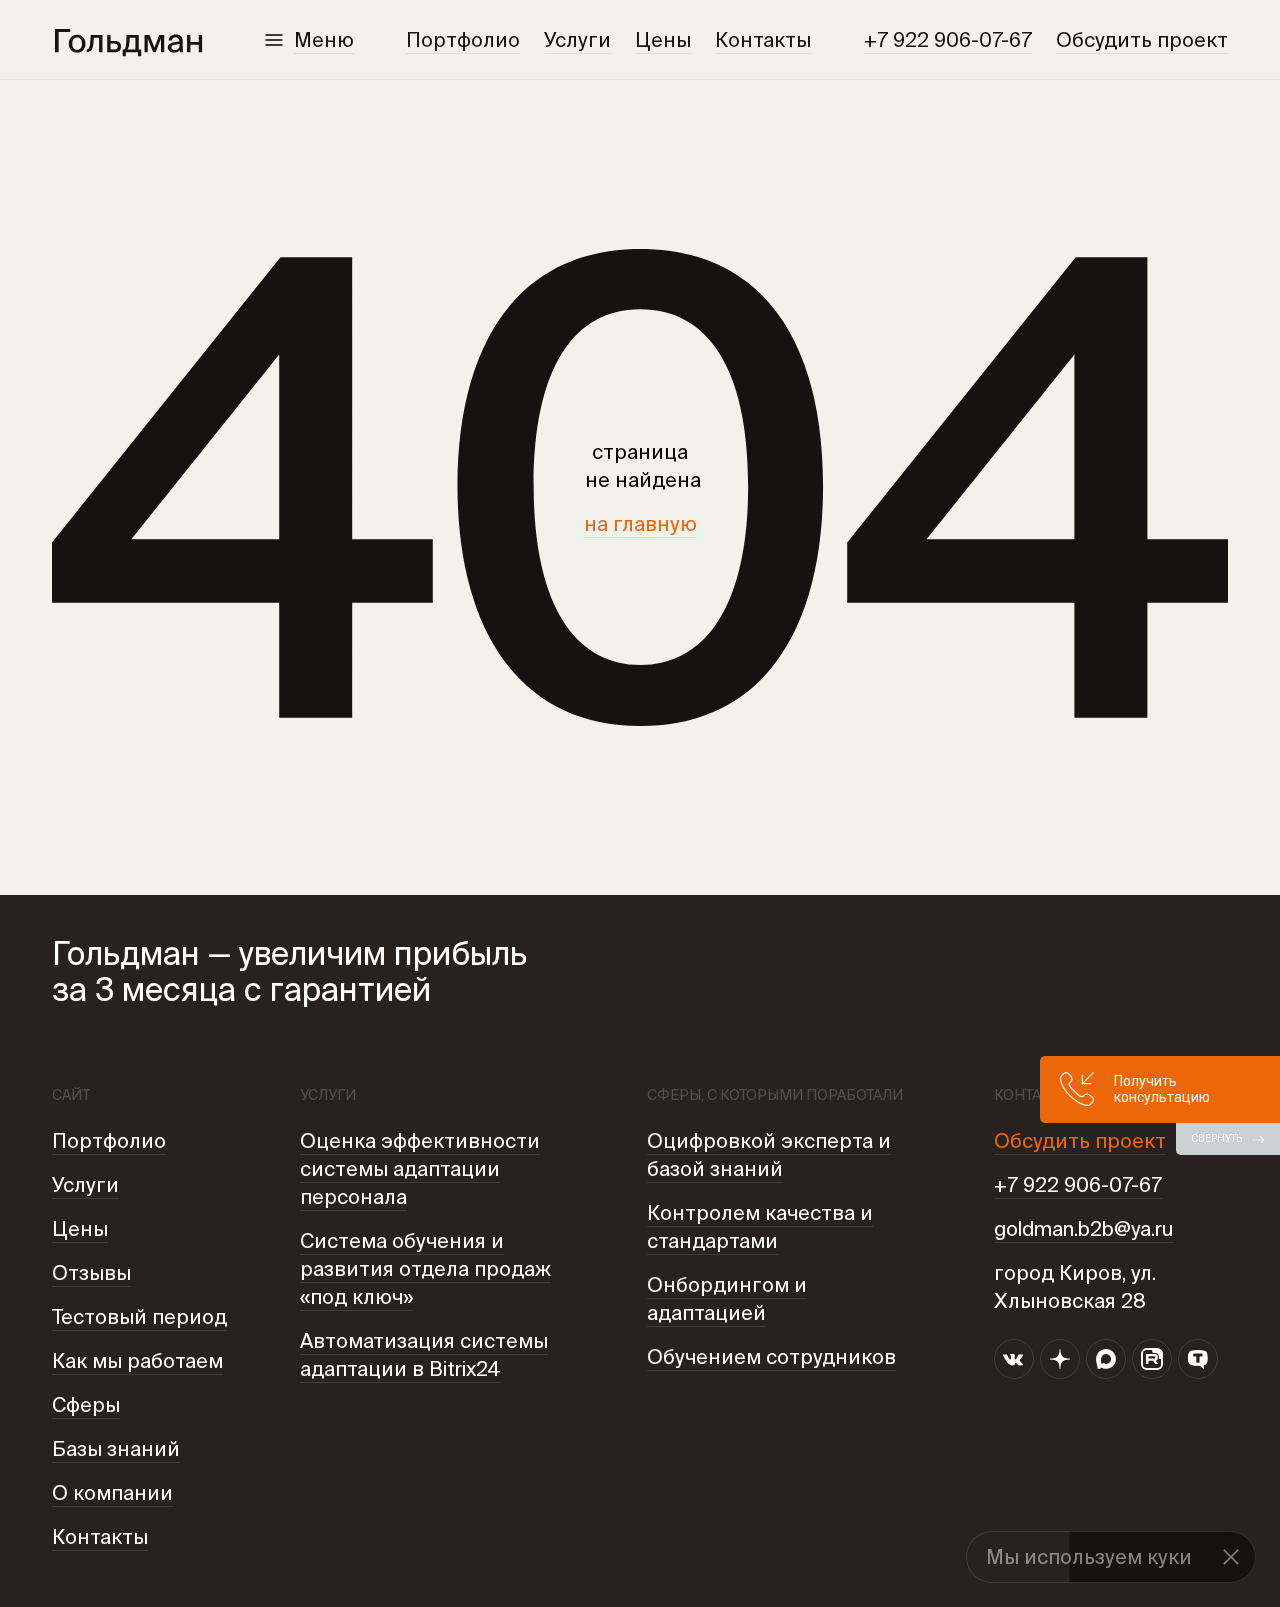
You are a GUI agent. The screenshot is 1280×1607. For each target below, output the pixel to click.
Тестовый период (139, 1316)
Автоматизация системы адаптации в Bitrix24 (424, 1354)
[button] (1231, 1557)
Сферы (86, 1404)
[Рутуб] (1152, 1359)
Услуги (577, 39)
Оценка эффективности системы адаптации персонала (420, 1168)
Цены (663, 39)
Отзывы (91, 1272)
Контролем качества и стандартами (760, 1226)
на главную (640, 523)
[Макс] (1106, 1359)
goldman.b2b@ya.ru (1083, 1228)
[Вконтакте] (1014, 1359)
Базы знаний (116, 1448)
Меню (324, 39)
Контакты (763, 39)
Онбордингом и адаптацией (727, 1298)
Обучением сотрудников (771, 1356)
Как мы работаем (137, 1360)
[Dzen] (1060, 1359)
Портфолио (463, 39)
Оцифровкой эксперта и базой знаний (769, 1154)
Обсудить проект (1142, 39)
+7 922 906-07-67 (948, 39)
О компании (112, 1492)
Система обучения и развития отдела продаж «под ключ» (425, 1268)
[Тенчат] (1198, 1359)
